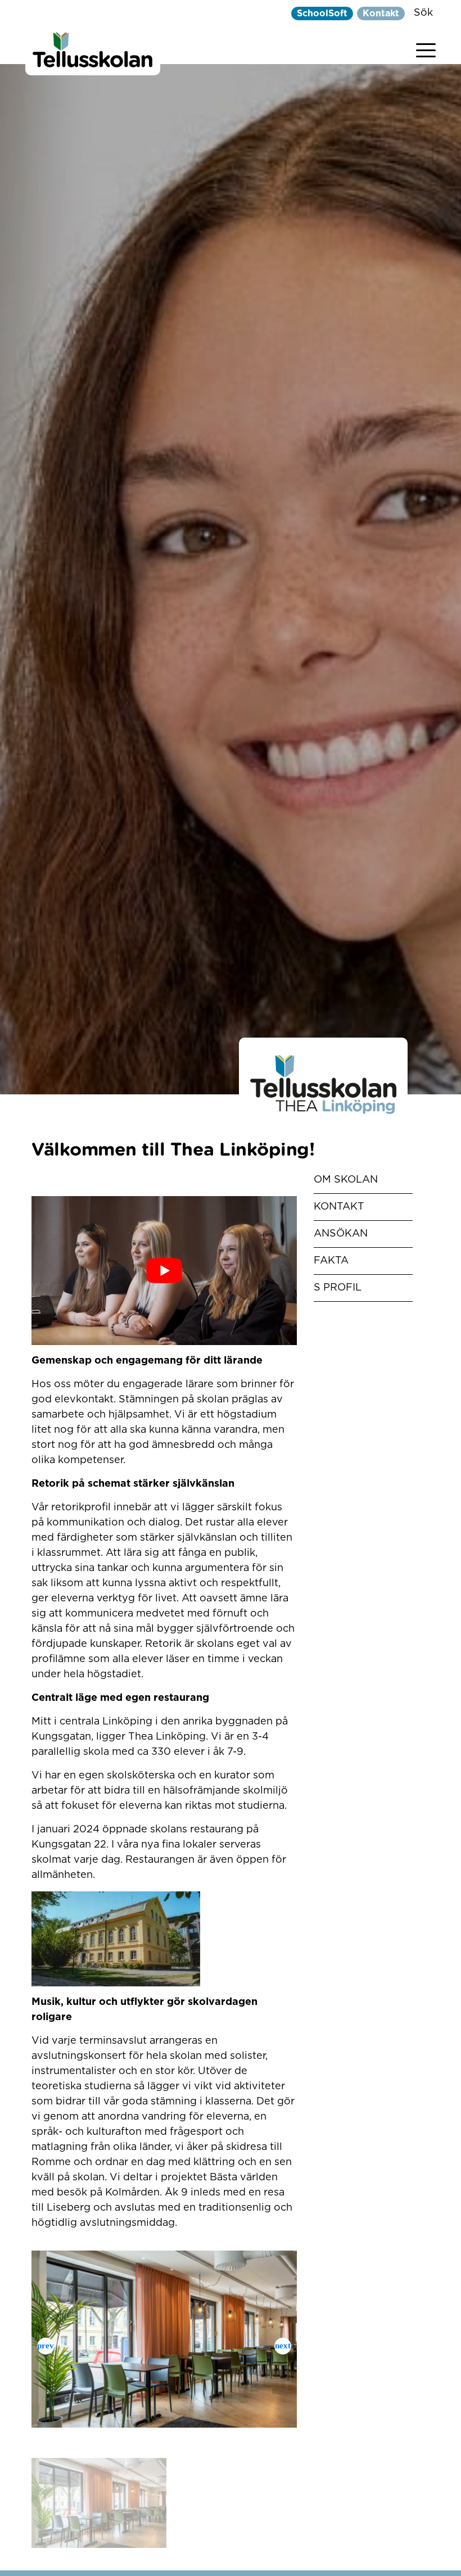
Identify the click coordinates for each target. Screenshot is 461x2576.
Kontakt (381, 13)
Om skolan (346, 1180)
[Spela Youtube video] (164, 1271)
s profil (338, 1288)
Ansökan (341, 1234)
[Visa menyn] (426, 48)
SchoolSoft (322, 13)
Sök (423, 13)
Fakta (331, 1261)
